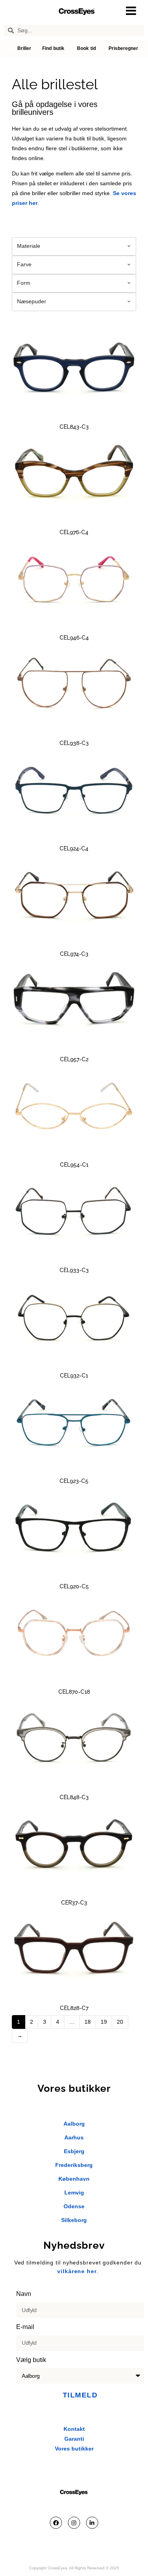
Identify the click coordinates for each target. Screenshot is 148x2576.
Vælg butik (32, 2360)
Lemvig (74, 2192)
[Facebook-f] (56, 2523)
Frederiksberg (74, 2165)
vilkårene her (77, 2271)
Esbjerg (74, 2151)
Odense (74, 2206)
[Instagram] (74, 2523)
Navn (24, 2294)
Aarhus (74, 2137)
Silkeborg (74, 2220)
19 (104, 2022)
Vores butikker (74, 2449)
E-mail (26, 2327)
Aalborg (74, 2124)
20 (120, 2022)
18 (88, 2022)
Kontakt (74, 2429)
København (74, 2179)
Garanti (74, 2439)
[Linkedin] (92, 2523)
